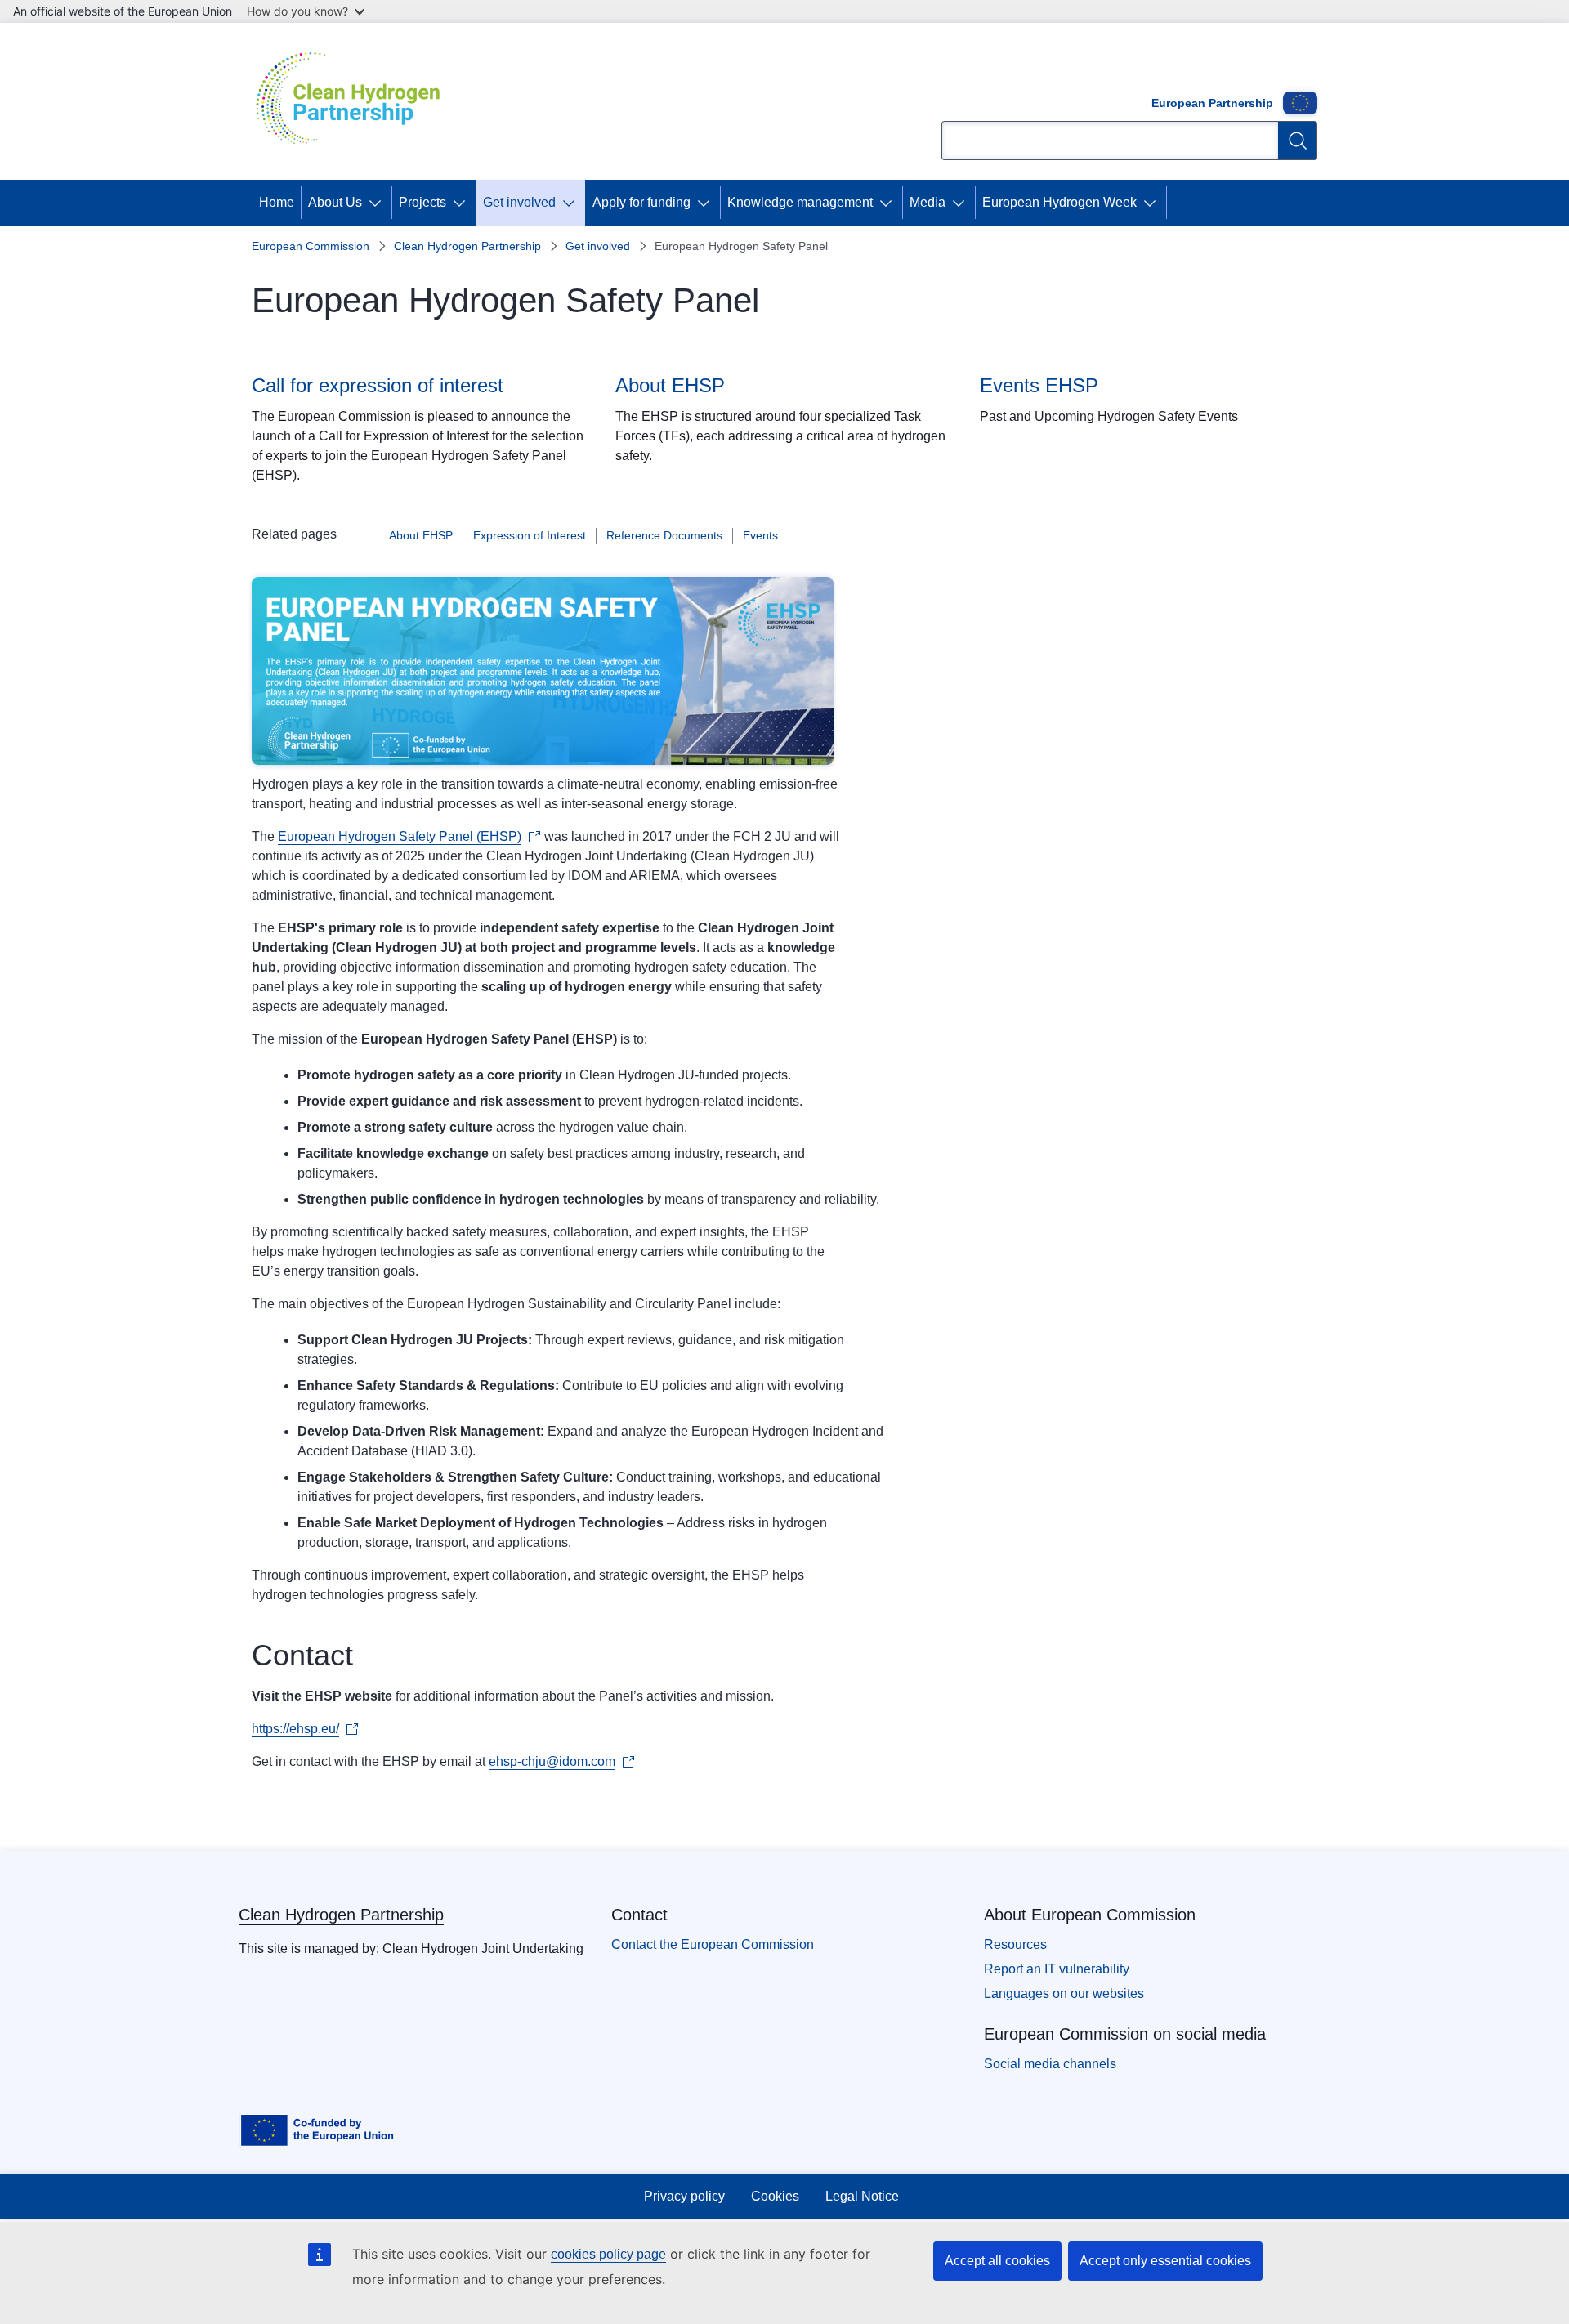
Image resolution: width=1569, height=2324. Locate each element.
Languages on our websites (1064, 1993)
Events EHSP (1039, 385)
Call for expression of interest (378, 385)
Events (760, 535)
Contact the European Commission (713, 1944)
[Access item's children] (378, 203)
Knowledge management (800, 202)
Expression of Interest (530, 535)
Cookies (775, 2196)
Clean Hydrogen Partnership (467, 246)
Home (277, 202)
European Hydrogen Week (1059, 202)
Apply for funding (641, 202)
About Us (335, 202)
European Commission (311, 246)
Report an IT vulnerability (1057, 1969)
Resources (1015, 1944)
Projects (422, 202)
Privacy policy (684, 2196)
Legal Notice (862, 2196)
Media (928, 202)
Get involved (519, 202)
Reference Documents (664, 535)
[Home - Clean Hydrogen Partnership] (354, 101)
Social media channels (1050, 2064)
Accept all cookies (997, 2261)
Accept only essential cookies (1165, 2261)
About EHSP (670, 385)
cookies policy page (608, 2254)
